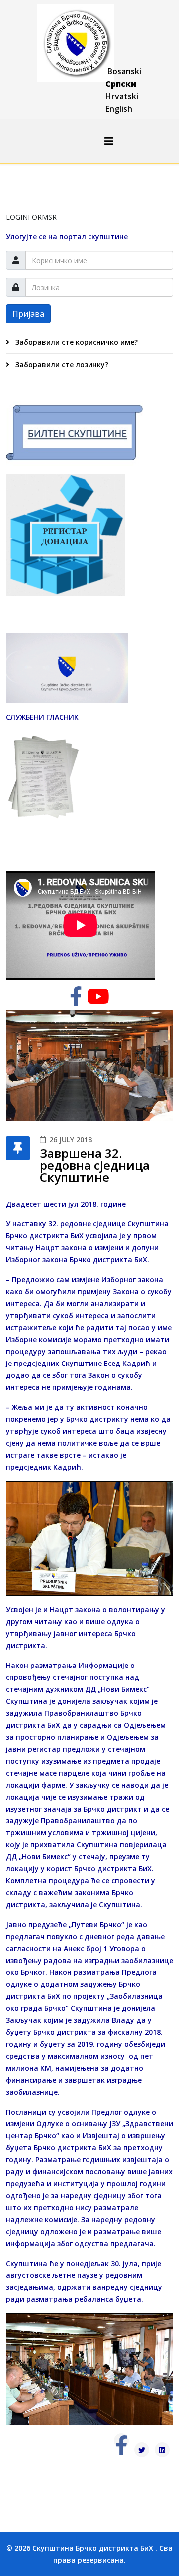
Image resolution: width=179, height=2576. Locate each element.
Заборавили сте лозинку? (61, 365)
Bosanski (124, 71)
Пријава (28, 314)
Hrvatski (122, 96)
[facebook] (76, 1001)
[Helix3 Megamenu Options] (109, 141)
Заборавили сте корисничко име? (76, 342)
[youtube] (98, 1001)
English (119, 109)
